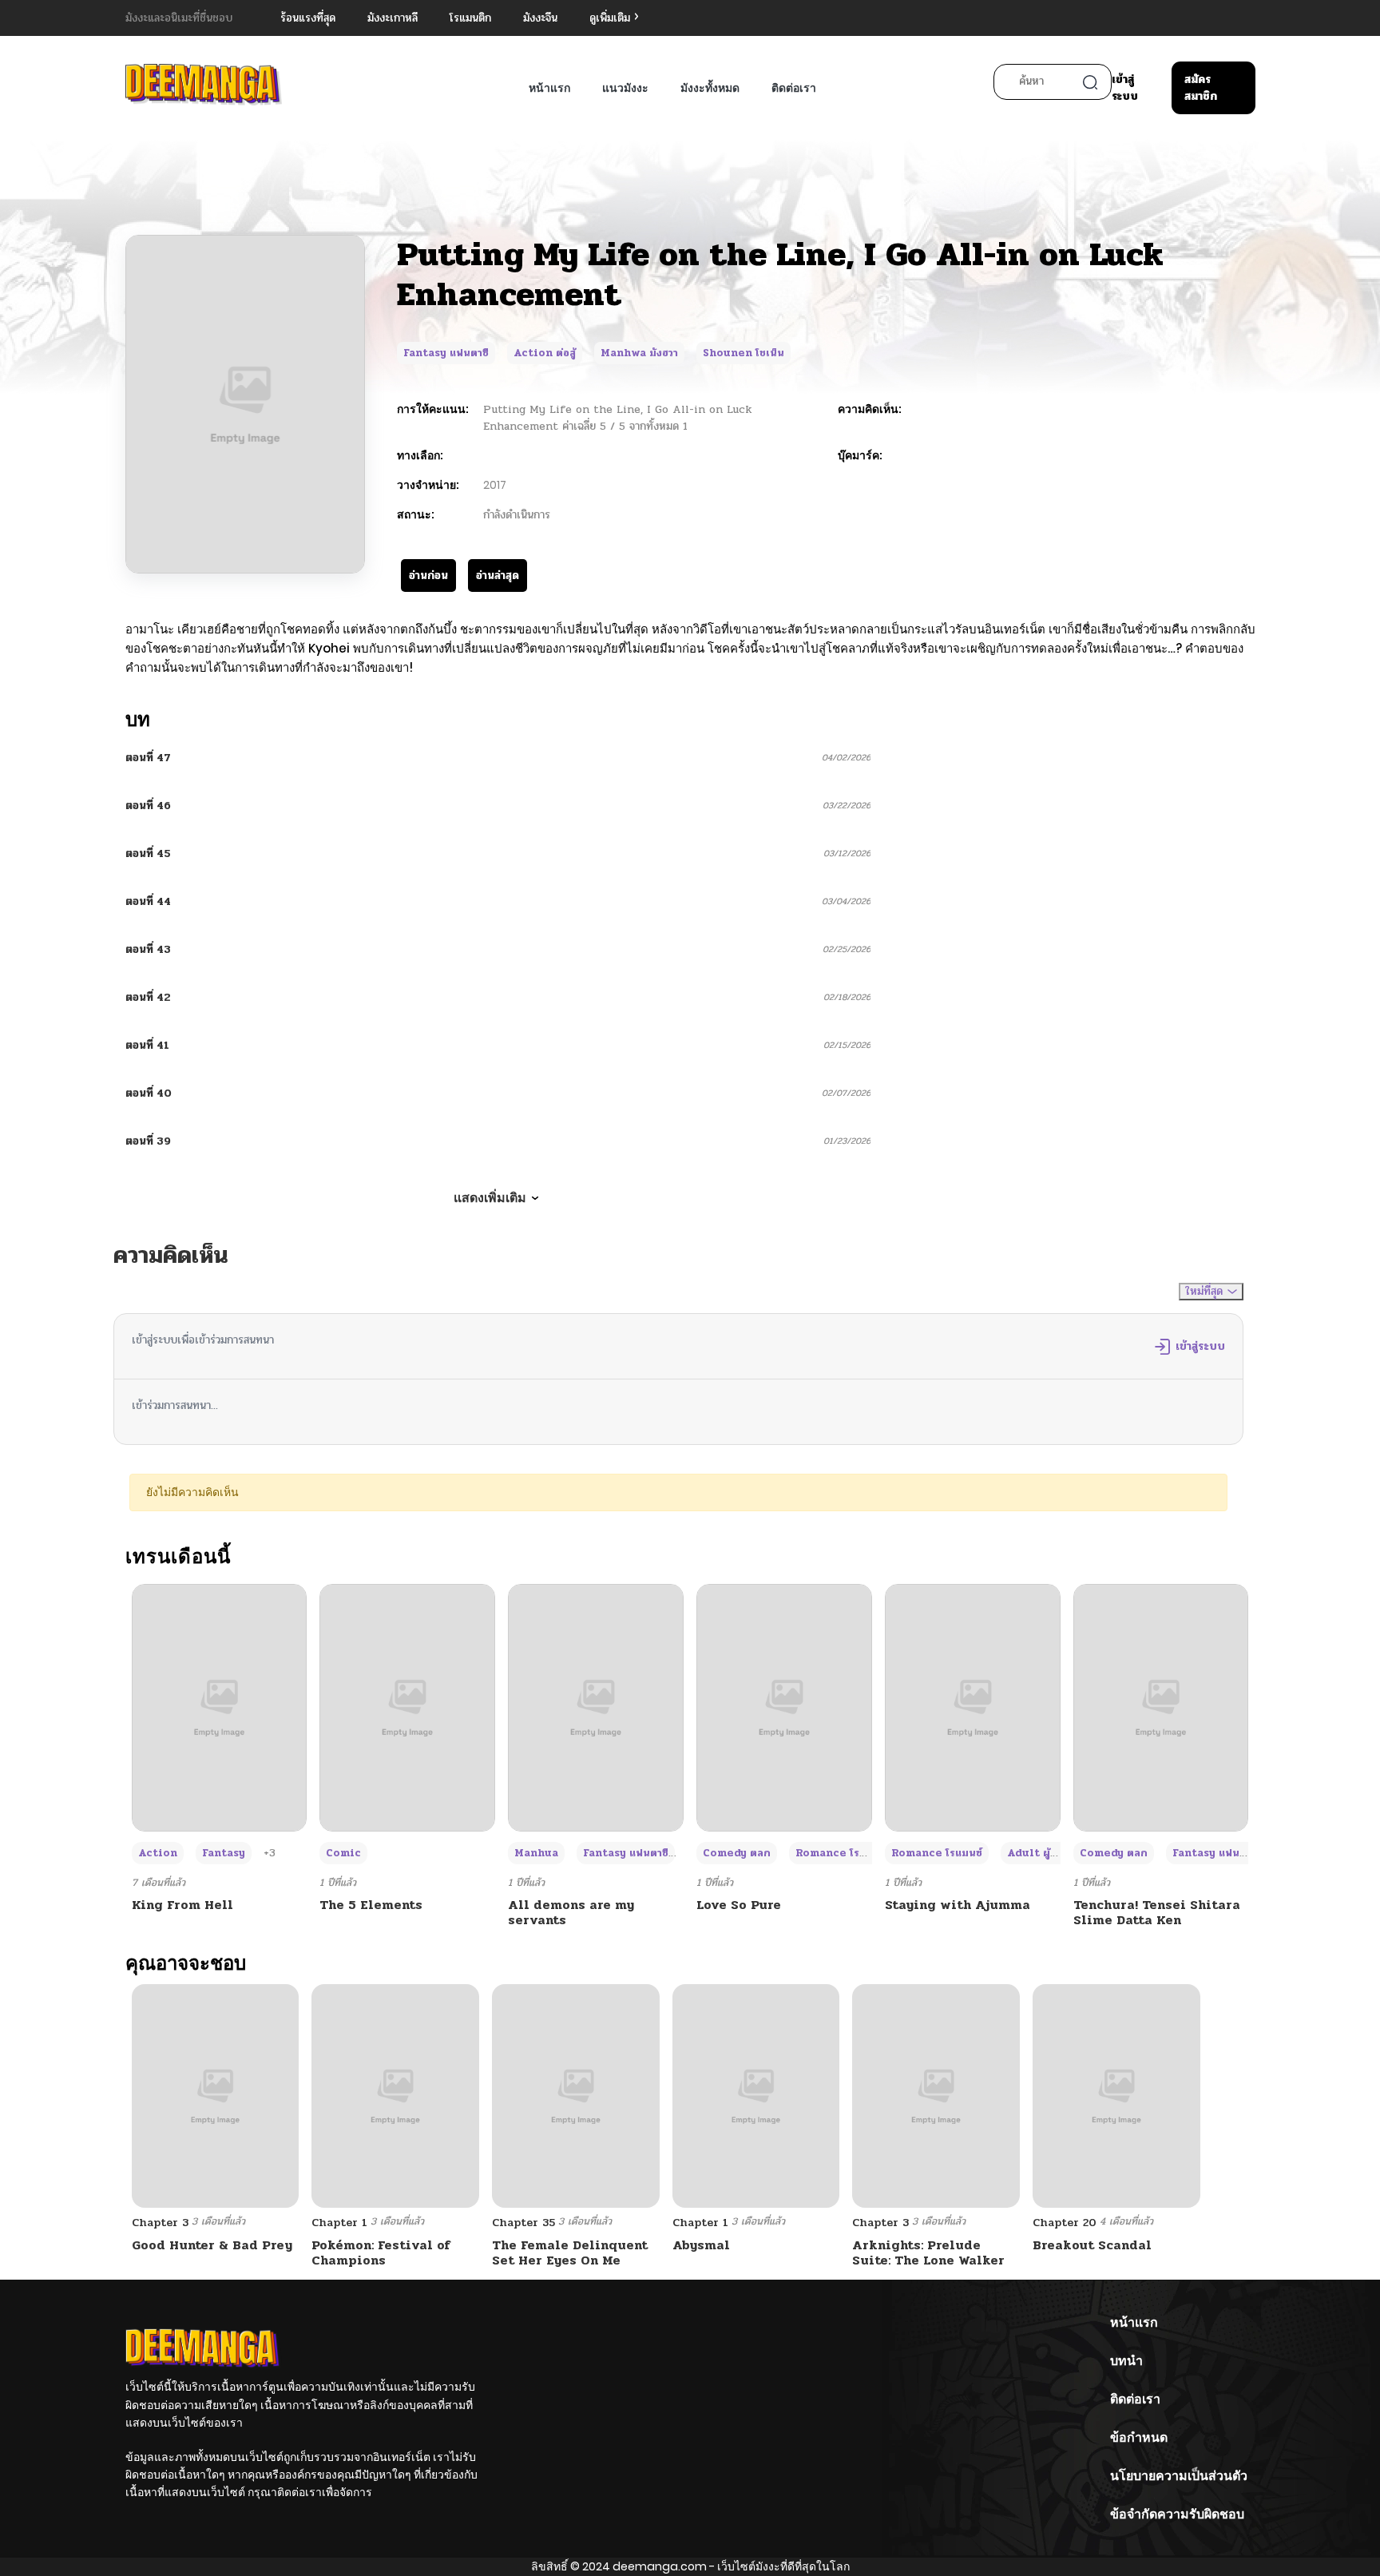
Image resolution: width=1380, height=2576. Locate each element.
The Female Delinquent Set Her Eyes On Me (570, 2253)
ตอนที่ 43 (148, 949)
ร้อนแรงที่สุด (308, 18)
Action (158, 1853)
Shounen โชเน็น (744, 353)
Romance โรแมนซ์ (841, 1853)
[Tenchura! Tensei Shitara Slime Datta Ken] (1161, 1707)
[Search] (1090, 82)
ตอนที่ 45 (148, 853)
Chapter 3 (160, 2223)
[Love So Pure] (784, 1707)
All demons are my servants (571, 1912)
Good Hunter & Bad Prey (212, 2245)
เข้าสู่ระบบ (1125, 88)
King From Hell (182, 1905)
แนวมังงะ (625, 88)
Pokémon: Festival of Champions (381, 2253)
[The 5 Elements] (407, 1707)
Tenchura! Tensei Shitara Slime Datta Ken (1157, 1912)
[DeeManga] (204, 84)
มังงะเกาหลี (393, 18)
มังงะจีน (540, 18)
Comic (343, 1853)
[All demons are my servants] (596, 1707)
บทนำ (1126, 2361)
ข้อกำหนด (1139, 2437)
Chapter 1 (339, 2223)
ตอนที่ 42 (148, 997)
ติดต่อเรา (794, 88)
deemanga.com (660, 2566)
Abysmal (701, 2245)
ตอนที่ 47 (148, 758)
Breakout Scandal (1092, 2245)
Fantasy (224, 1853)
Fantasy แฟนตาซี (446, 353)
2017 (495, 485)
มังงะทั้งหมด (710, 88)
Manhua (536, 1853)
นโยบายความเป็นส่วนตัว (1179, 2476)
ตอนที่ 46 (148, 806)
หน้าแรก (549, 88)
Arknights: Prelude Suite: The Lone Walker (928, 2253)
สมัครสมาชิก (1201, 88)
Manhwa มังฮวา (639, 353)
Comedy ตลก (737, 1853)
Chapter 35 (523, 2223)
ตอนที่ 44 (148, 901)
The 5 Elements (371, 1905)
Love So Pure (739, 1905)
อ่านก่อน (428, 576)
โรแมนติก (470, 18)
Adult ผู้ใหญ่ (1039, 1853)
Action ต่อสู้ (545, 353)
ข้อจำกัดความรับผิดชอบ (1177, 2514)
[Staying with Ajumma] (973, 1707)
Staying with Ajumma (958, 1905)
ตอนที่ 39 (148, 1141)
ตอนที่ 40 (149, 1093)
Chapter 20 (1065, 2223)
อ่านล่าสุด (498, 576)
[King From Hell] (220, 1707)
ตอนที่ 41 (147, 1045)
